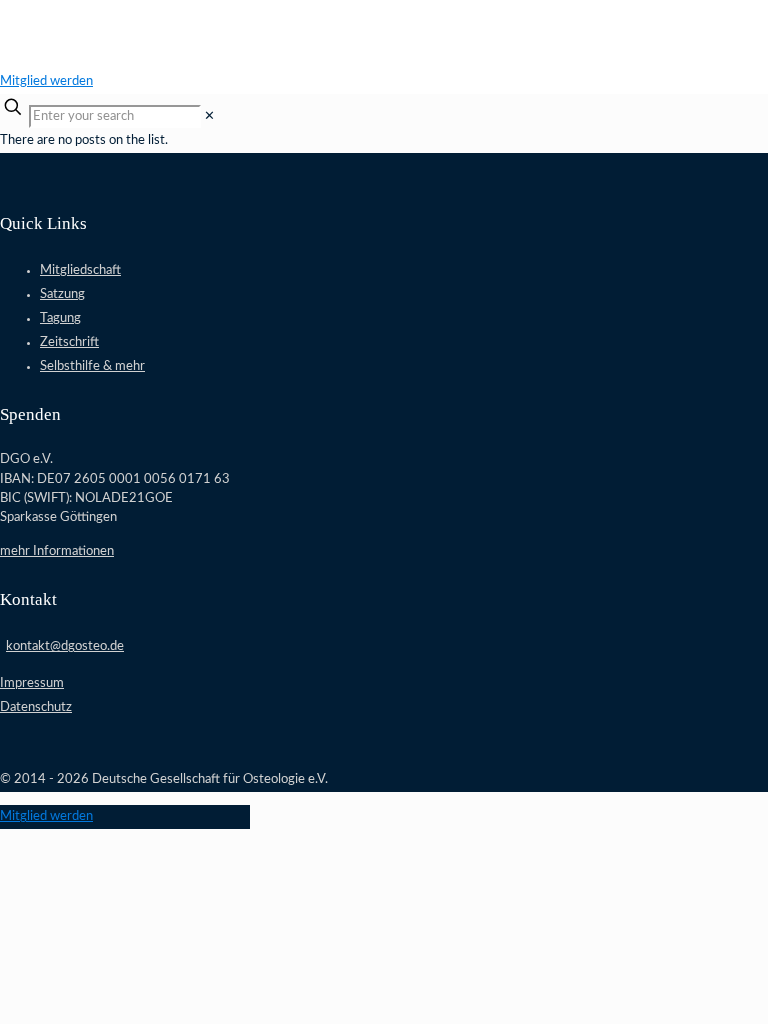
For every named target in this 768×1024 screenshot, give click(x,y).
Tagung (60, 318)
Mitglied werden (46, 81)
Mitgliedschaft (80, 270)
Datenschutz (36, 707)
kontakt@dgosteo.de (65, 646)
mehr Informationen (57, 551)
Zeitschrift (69, 342)
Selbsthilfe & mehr (92, 366)
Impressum (32, 683)
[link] (209, 116)
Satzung (62, 294)
